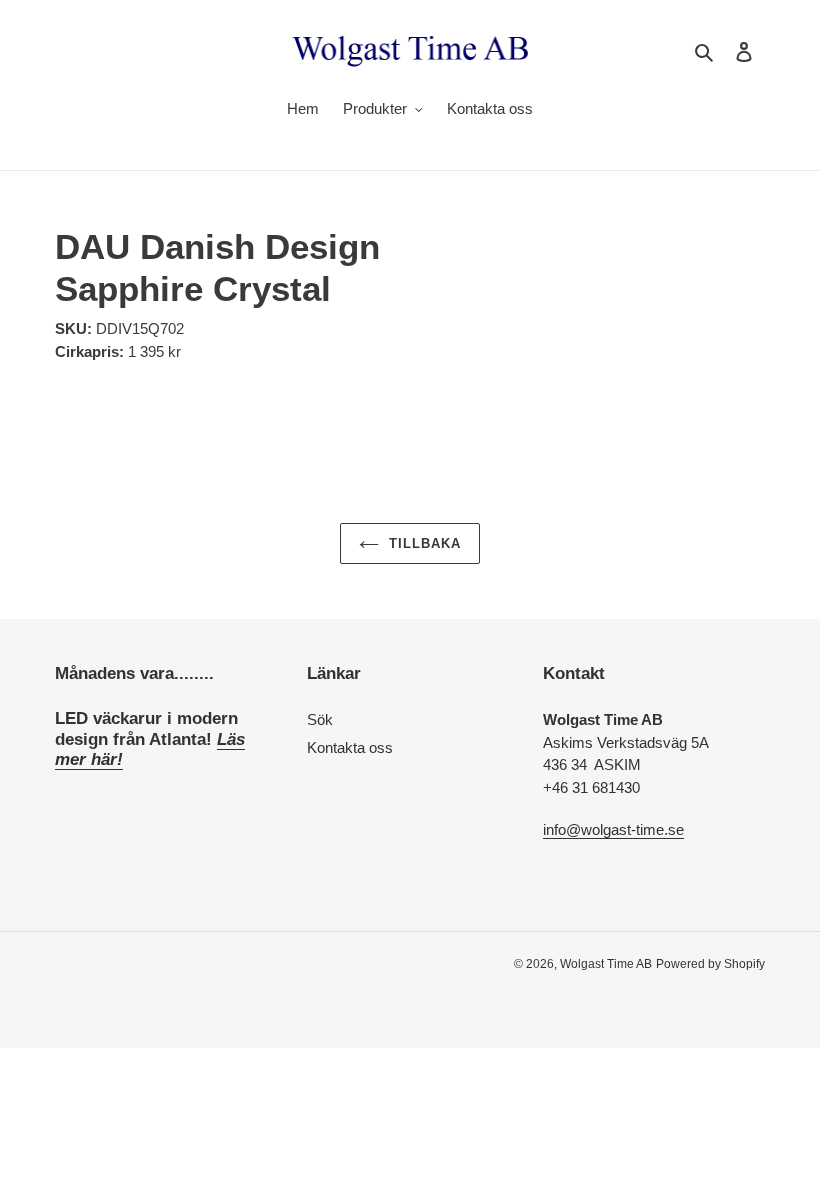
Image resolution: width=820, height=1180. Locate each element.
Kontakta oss (350, 747)
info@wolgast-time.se (613, 829)
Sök (320, 719)
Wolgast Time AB (606, 964)
